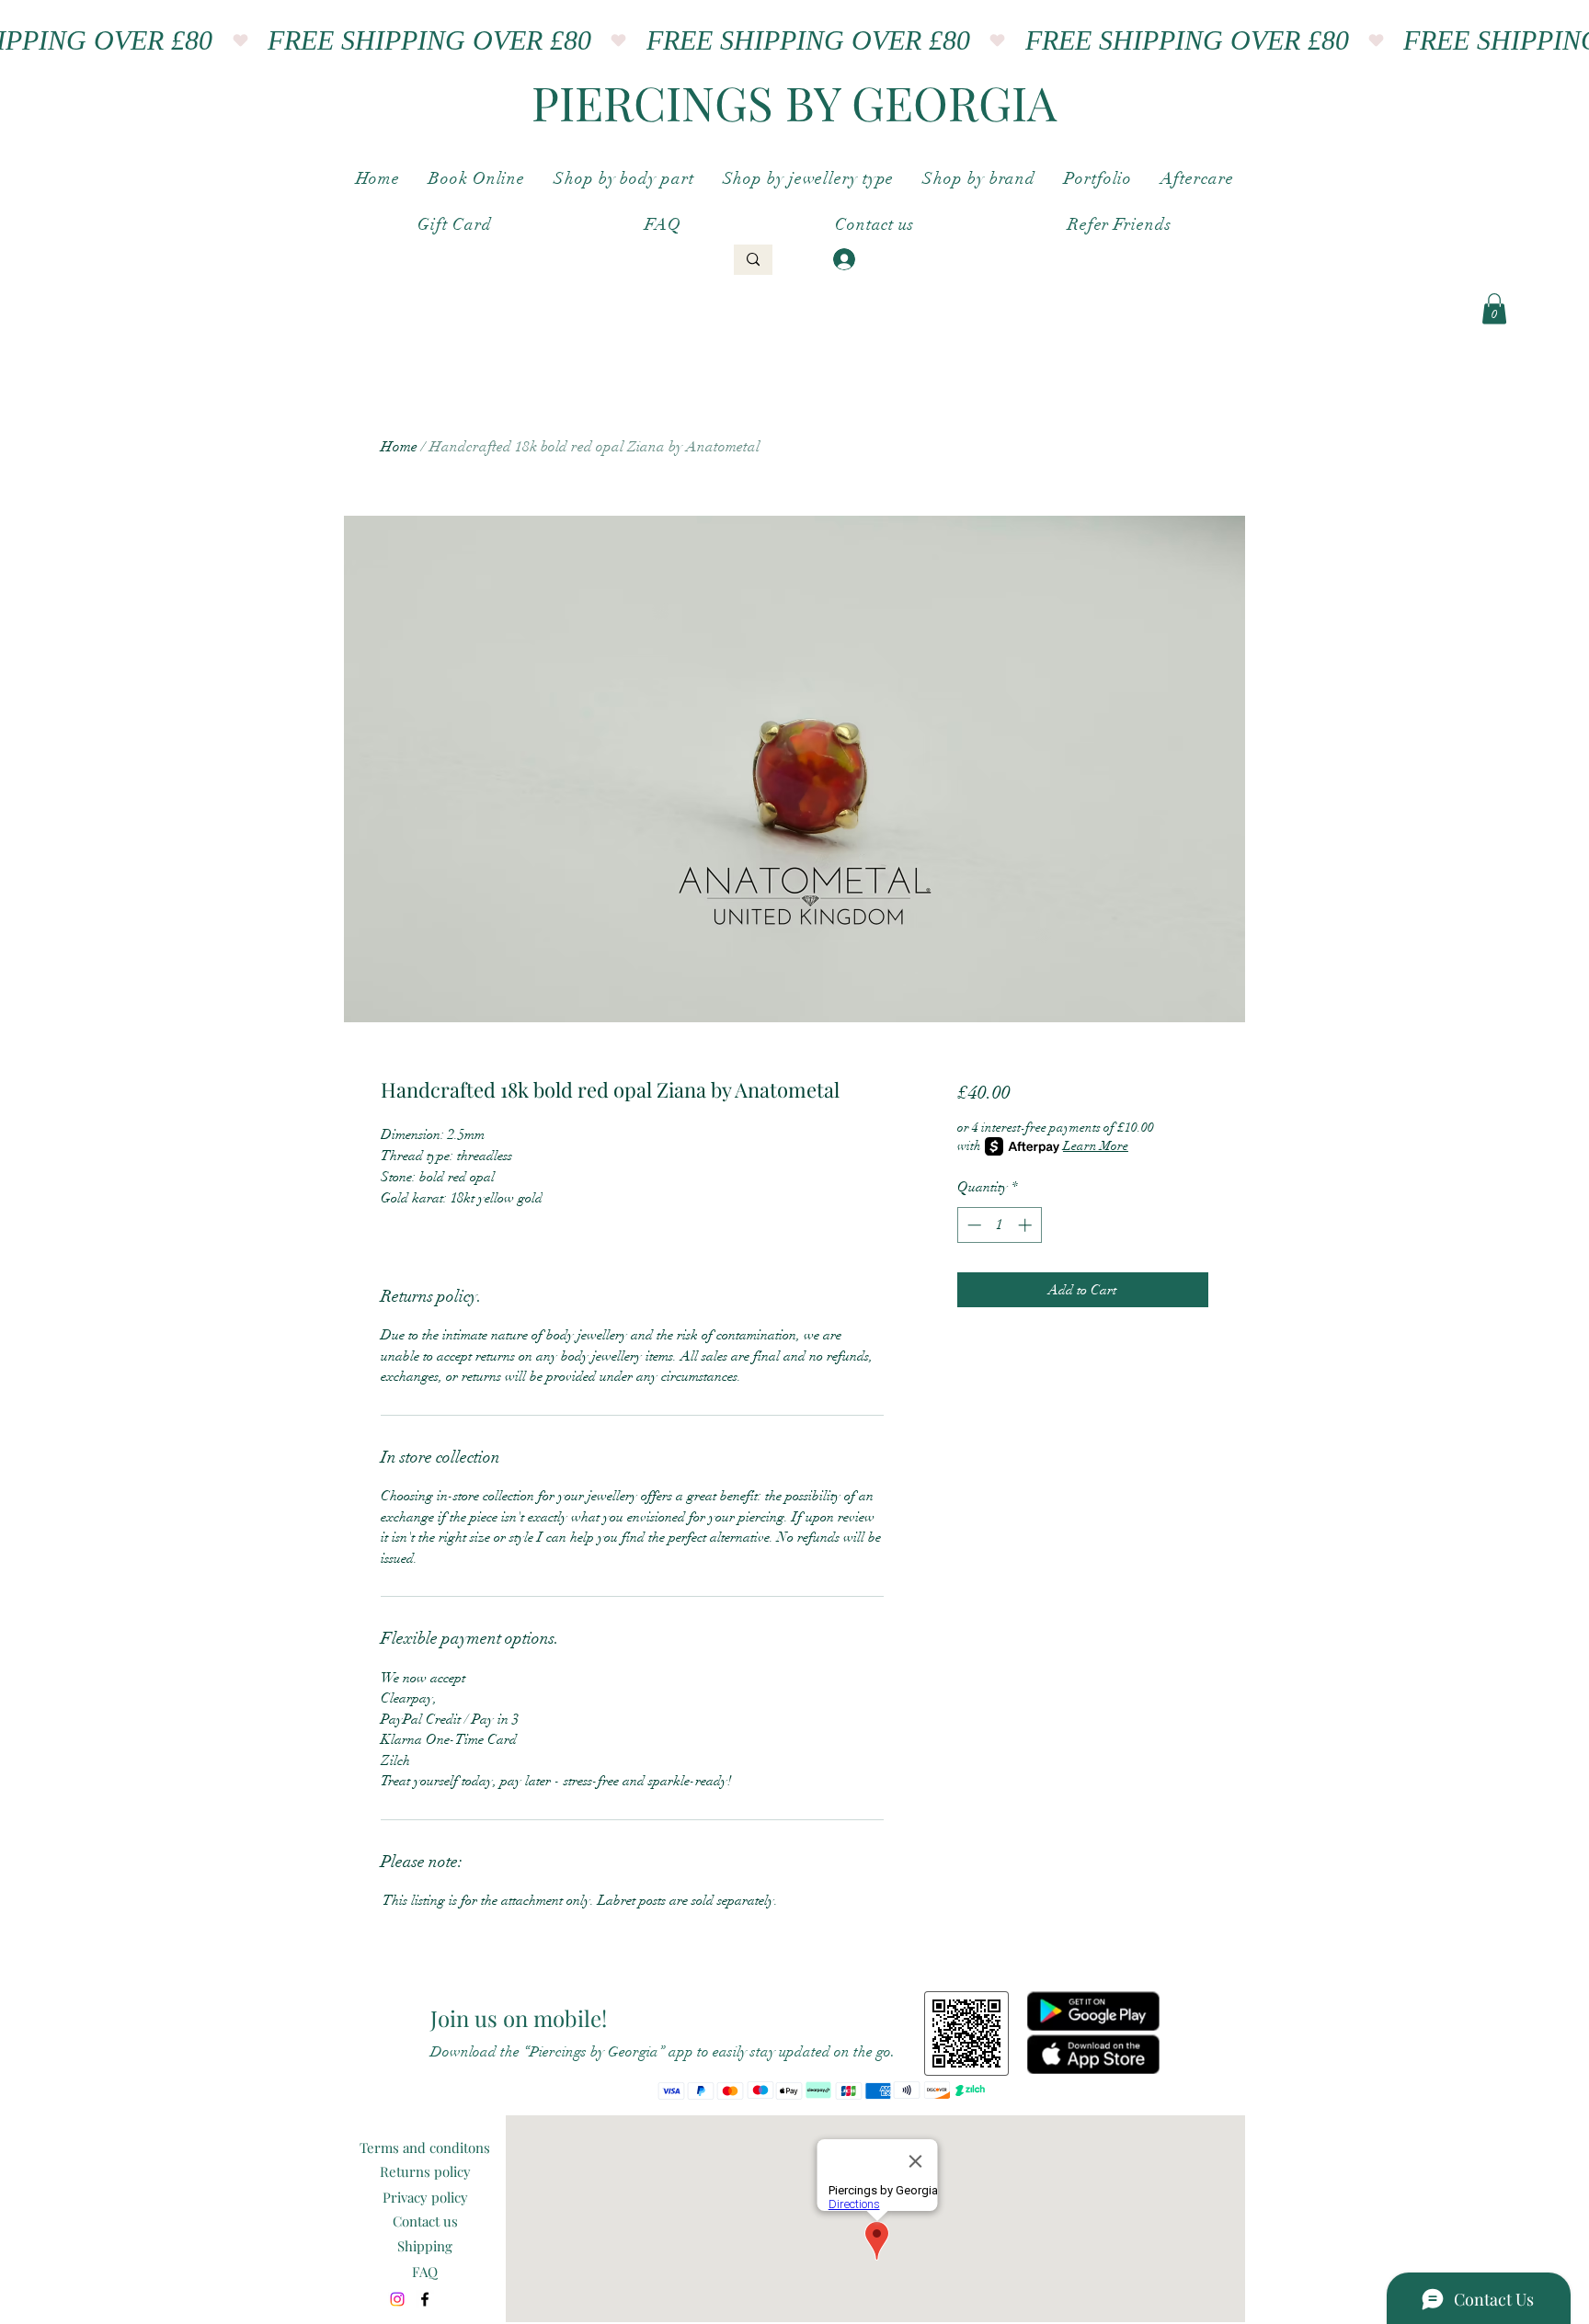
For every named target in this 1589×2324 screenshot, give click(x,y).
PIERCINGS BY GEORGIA (794, 102)
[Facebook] (425, 2299)
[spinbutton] (999, 1225)
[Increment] (1027, 1225)
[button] (1494, 308)
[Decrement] (972, 1225)
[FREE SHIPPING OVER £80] (794, 40)
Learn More (1096, 1146)
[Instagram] (397, 2299)
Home (399, 447)
